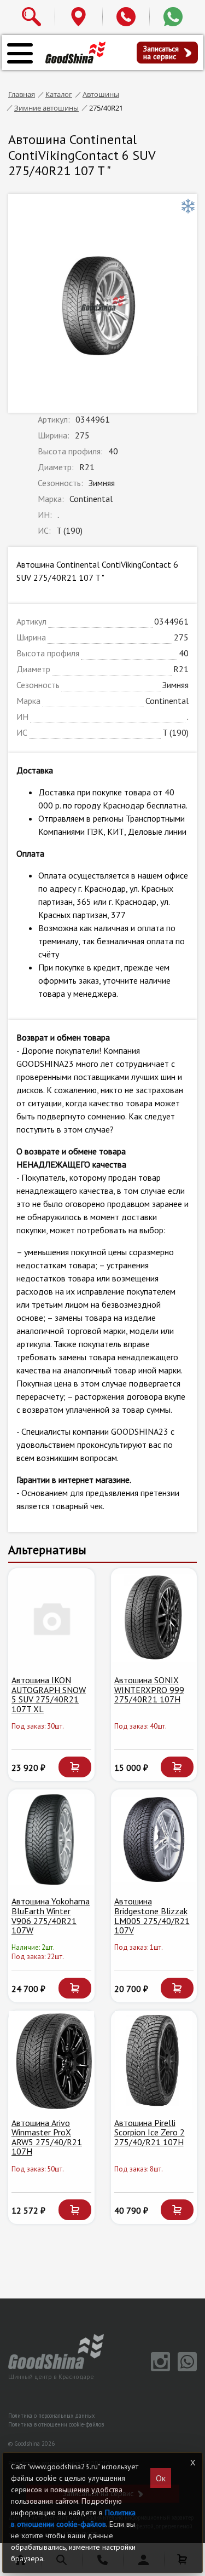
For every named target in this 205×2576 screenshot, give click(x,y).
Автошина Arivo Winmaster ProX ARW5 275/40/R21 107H (47, 2137)
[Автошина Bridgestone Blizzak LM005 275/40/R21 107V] (154, 1839)
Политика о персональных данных (51, 2416)
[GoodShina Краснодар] (75, 52)
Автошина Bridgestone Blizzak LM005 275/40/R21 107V (152, 1916)
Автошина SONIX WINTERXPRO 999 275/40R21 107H (149, 1690)
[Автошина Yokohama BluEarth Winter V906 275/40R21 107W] (51, 1839)
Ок (161, 2478)
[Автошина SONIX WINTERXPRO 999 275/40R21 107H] (154, 1618)
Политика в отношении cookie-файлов (56, 2424)
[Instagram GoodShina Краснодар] (159, 2369)
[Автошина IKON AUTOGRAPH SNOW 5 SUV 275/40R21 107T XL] (51, 1618)
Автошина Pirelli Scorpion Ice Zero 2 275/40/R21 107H (150, 2132)
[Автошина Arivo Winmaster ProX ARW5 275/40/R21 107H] (51, 2060)
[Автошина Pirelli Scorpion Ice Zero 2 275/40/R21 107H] (154, 2060)
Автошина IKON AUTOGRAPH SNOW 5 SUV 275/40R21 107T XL (49, 1694)
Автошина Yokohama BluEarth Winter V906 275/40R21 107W (51, 1916)
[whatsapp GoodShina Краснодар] (184, 2369)
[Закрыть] (192, 2463)
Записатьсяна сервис (161, 53)
